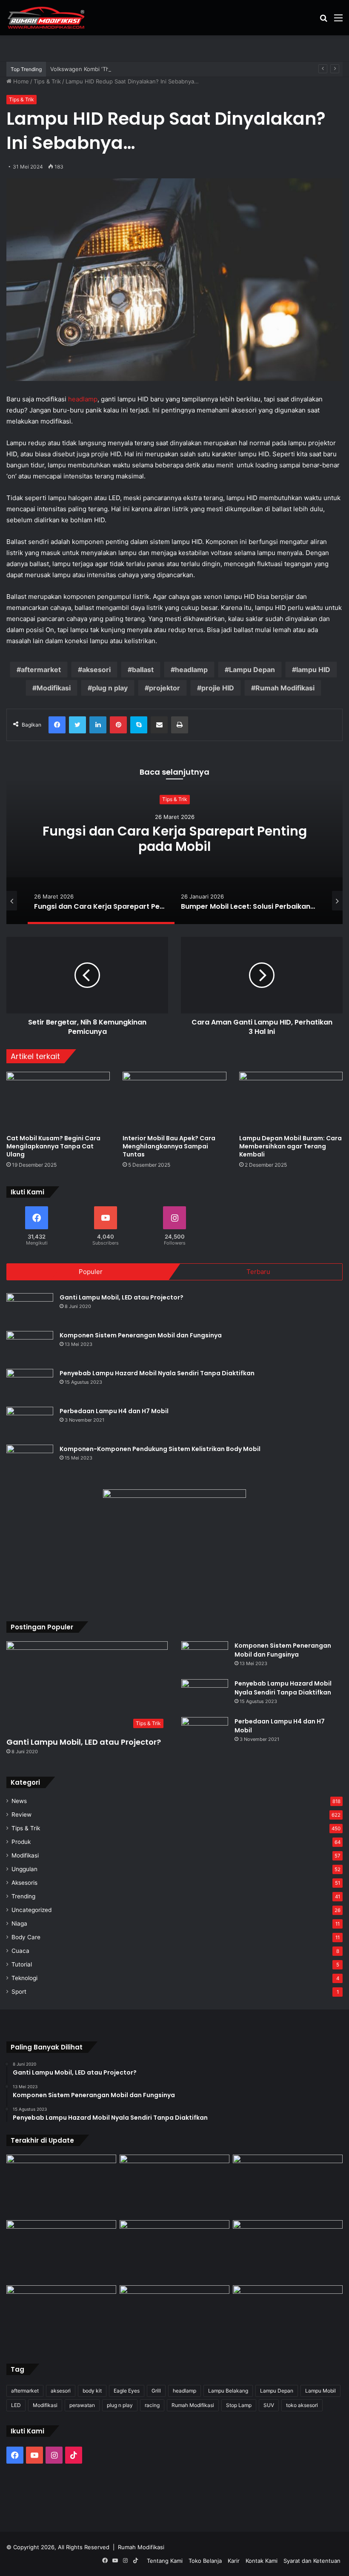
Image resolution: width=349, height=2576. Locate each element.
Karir (234, 2561)
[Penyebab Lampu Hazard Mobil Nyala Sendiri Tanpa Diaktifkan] (30, 1385)
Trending (23, 1896)
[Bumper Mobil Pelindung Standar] (174, 2316)
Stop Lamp (239, 2405)
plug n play (110, 688)
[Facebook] (57, 725)
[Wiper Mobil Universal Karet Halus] (288, 2251)
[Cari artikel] (323, 21)
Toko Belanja (205, 2561)
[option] (174, 839)
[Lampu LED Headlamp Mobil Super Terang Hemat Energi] (61, 2251)
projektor (164, 688)
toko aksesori (302, 2405)
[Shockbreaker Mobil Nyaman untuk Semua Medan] (288, 2186)
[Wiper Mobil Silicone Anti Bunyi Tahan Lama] (174, 2186)
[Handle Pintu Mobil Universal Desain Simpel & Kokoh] (61, 2316)
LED (16, 2405)
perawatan (82, 2405)
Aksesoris (24, 1883)
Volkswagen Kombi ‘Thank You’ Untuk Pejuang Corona (122, 69)
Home (20, 81)
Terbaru (258, 1272)
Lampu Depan (252, 670)
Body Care (26, 1937)
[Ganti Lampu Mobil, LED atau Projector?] (30, 1309)
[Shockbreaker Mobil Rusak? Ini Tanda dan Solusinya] (61, 2186)
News (19, 1801)
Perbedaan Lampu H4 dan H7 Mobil (114, 1411)
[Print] (180, 725)
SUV (269, 2405)
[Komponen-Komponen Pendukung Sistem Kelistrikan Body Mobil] (30, 1461)
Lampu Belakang (228, 2391)
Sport (19, 1992)
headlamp (83, 399)
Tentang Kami (165, 2561)
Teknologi (24, 1978)
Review (21, 1815)
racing (152, 2405)
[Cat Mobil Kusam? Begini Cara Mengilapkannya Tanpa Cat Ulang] (58, 1101)
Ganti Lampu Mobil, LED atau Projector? (122, 1297)
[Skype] (139, 725)
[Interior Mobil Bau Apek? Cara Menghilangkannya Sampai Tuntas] (174, 1101)
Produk (21, 1842)
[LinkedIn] (98, 725)
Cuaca (20, 1951)
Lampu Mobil (320, 2391)
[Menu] (338, 21)
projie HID (218, 688)
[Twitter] (77, 725)
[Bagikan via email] (159, 725)
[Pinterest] (118, 725)
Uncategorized (31, 1910)
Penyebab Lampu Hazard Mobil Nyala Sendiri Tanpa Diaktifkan (157, 1373)
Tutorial (22, 1964)
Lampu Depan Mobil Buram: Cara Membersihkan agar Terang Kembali (290, 1146)
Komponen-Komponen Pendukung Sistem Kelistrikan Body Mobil (160, 1449)
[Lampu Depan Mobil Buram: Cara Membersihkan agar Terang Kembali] (291, 1101)
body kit (92, 2391)
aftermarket (41, 670)
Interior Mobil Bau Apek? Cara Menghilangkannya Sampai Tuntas (169, 1146)
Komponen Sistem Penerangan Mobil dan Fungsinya (141, 1335)
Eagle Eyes (127, 2391)
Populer (91, 1272)
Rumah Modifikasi (285, 688)
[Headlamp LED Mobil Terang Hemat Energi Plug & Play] (288, 2316)
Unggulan (24, 1869)
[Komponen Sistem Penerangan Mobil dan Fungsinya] (30, 1347)
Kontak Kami (262, 2561)
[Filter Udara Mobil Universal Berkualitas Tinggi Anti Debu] (174, 2251)
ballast (143, 670)
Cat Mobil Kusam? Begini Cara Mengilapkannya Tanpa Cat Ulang (53, 1146)
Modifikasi (54, 688)
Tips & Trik (47, 81)
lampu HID (313, 670)
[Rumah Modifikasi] (47, 18)
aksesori (96, 670)
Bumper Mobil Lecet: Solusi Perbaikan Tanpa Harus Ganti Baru (174, 839)
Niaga (19, 1923)
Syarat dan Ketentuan (312, 2561)
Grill (156, 2391)
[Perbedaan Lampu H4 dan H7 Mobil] (30, 1423)
